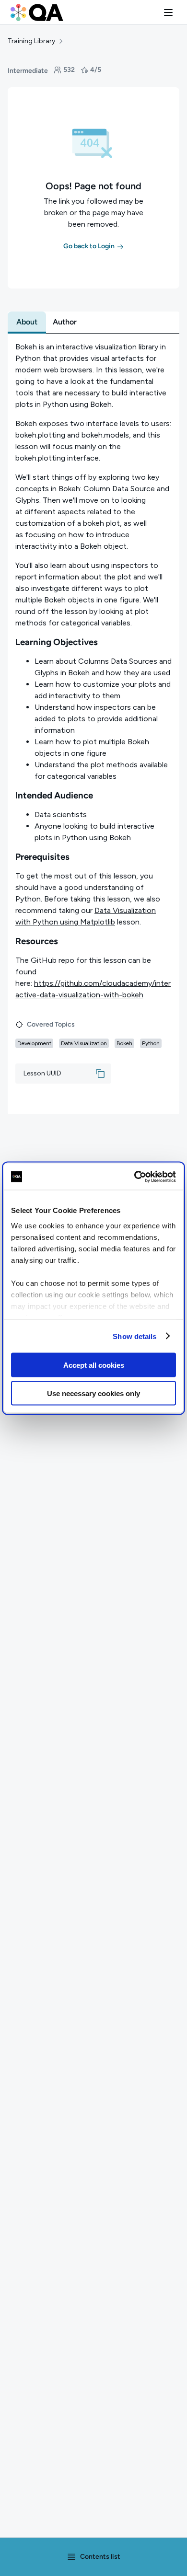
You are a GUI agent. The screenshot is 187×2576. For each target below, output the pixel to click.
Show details (134, 1336)
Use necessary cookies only (93, 1393)
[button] (168, 12)
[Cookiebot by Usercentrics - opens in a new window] (134, 1177)
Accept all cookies (94, 1365)
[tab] (27, 322)
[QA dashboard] (37, 12)
